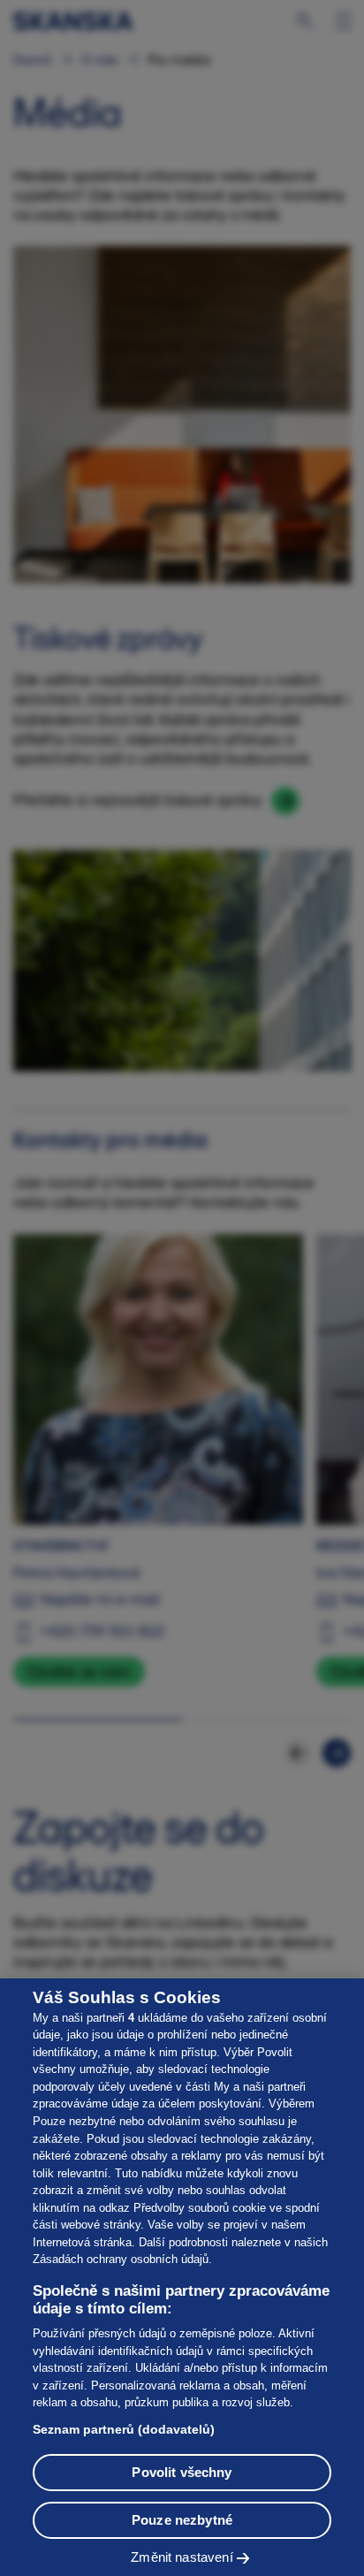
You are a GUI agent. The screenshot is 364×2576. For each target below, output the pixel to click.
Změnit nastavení (182, 2557)
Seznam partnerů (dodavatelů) (124, 2429)
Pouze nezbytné (182, 2520)
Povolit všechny (182, 2472)
